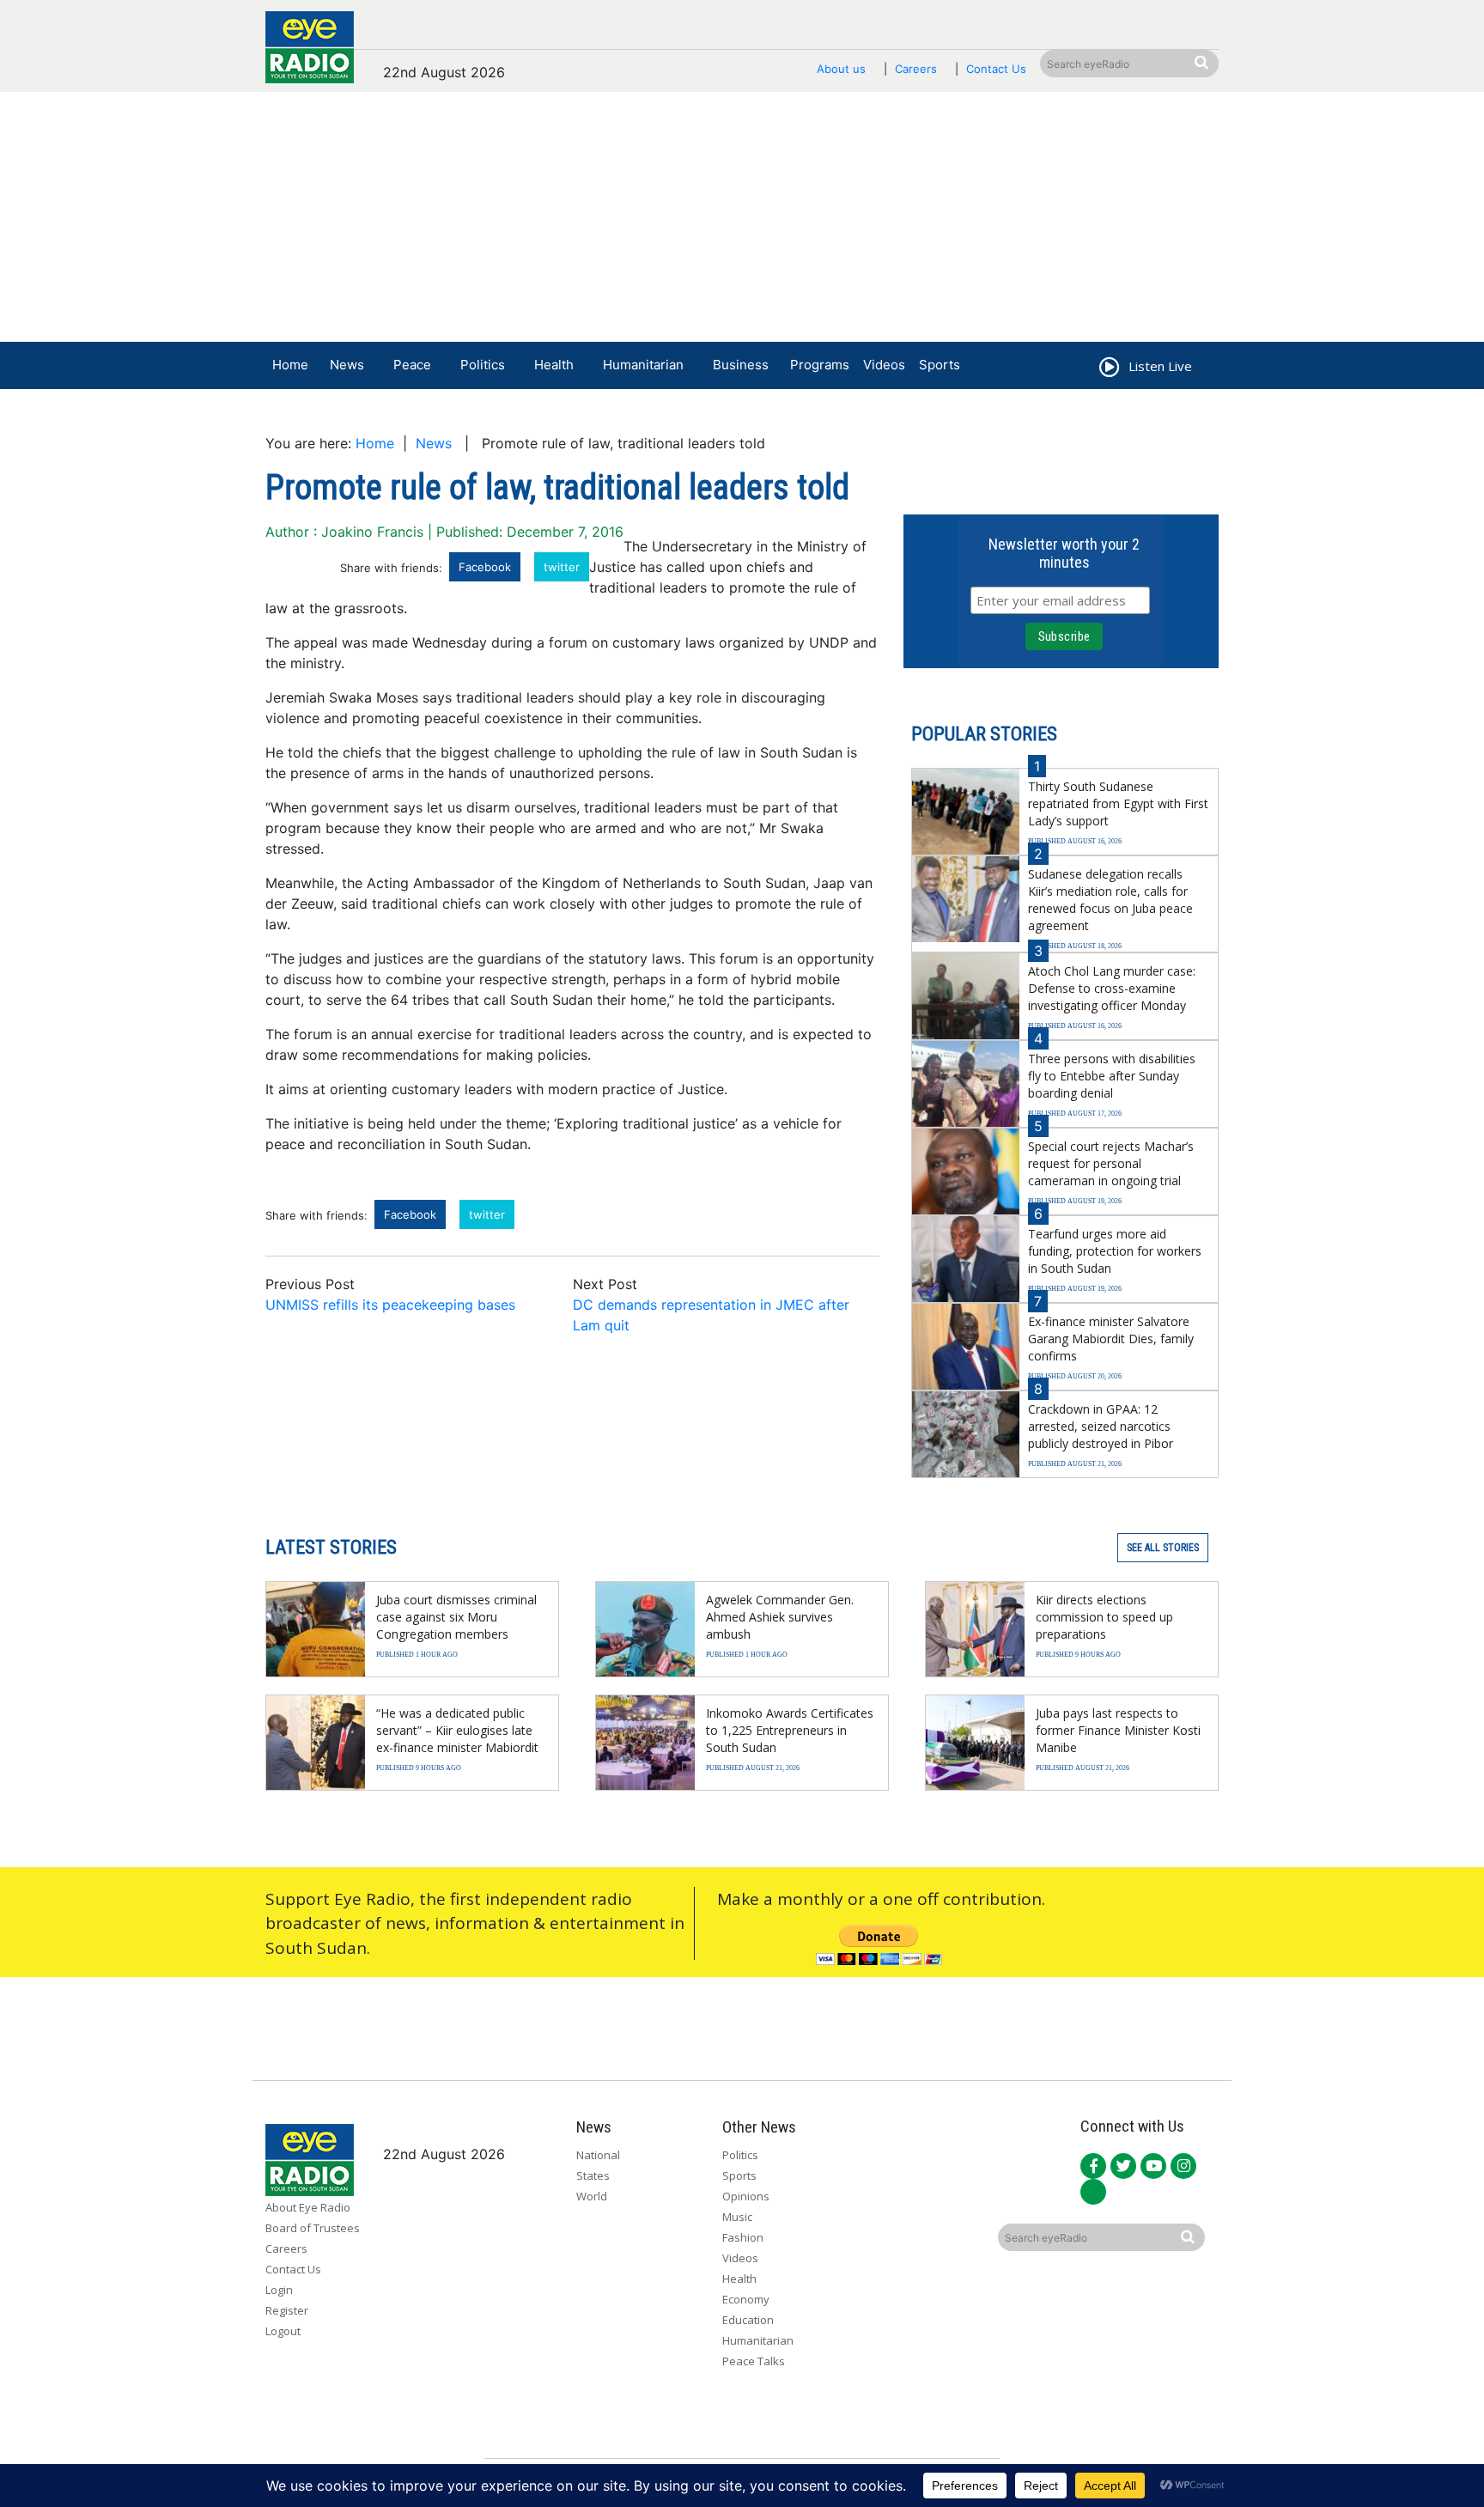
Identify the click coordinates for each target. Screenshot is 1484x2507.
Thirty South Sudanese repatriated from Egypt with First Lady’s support (1118, 803)
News (347, 365)
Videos (884, 365)
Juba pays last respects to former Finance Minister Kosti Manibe (1118, 1730)
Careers (916, 69)
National (598, 2155)
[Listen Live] (1108, 369)
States (593, 2175)
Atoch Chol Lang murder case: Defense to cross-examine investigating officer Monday (1112, 988)
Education (748, 2320)
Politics (483, 365)
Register (287, 2310)
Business (741, 365)
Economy (746, 2299)
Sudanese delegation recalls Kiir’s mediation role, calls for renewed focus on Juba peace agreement (1110, 900)
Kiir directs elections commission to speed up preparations (1104, 1617)
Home (290, 365)
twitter (562, 567)
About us (841, 69)
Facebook (485, 567)
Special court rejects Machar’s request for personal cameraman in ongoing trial (1111, 1163)
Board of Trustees (313, 2228)
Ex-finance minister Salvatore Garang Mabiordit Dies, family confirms (1111, 1339)
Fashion (743, 2237)
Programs (820, 365)
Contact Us (996, 69)
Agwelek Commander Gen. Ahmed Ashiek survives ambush (780, 1617)
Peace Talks (754, 2361)
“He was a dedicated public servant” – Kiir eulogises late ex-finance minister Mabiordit (457, 1730)
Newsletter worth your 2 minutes (1064, 553)
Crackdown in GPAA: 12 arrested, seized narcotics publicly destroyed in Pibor (1101, 1426)
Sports (940, 365)
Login (279, 2290)
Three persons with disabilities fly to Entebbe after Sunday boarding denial (1112, 1076)
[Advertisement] (742, 221)
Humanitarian (643, 365)
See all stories (1163, 1548)
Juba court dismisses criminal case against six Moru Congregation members (456, 1617)
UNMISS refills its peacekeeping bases (390, 1305)
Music (737, 2217)
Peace (412, 365)
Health (554, 365)
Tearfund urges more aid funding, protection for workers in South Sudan (1115, 1251)
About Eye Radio (308, 2207)
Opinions (746, 2196)
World (592, 2196)
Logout (283, 2331)
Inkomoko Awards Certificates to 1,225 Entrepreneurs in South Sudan (790, 1730)
